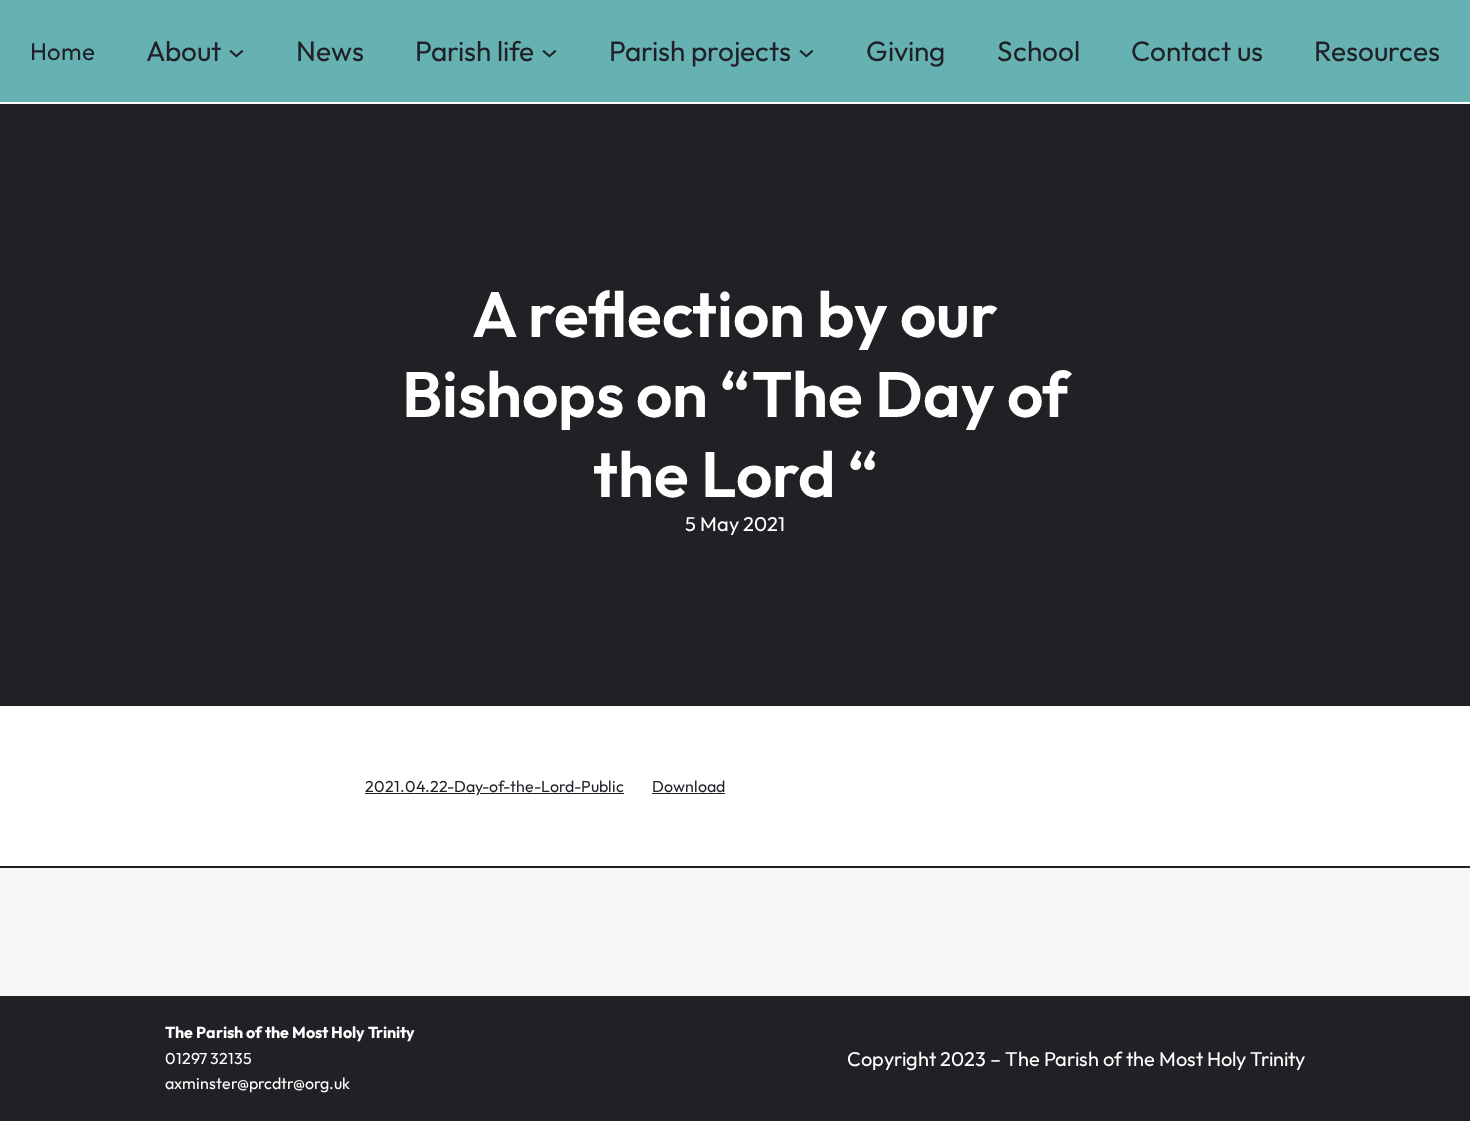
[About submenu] (236, 51)
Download (688, 786)
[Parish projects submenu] (806, 51)
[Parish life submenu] (549, 51)
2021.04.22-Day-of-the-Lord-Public (494, 786)
